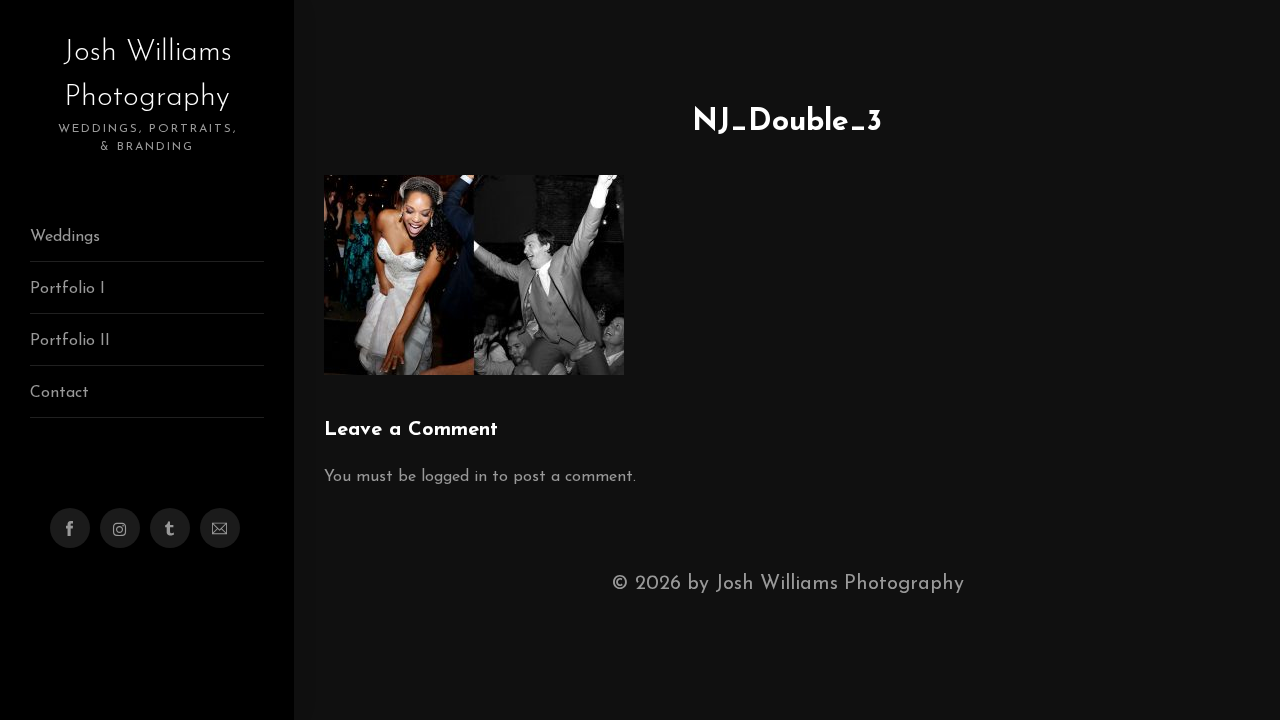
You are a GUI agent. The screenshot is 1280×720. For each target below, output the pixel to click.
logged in (454, 477)
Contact (59, 393)
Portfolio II (70, 341)
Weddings (65, 237)
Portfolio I (67, 289)
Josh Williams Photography (147, 95)
